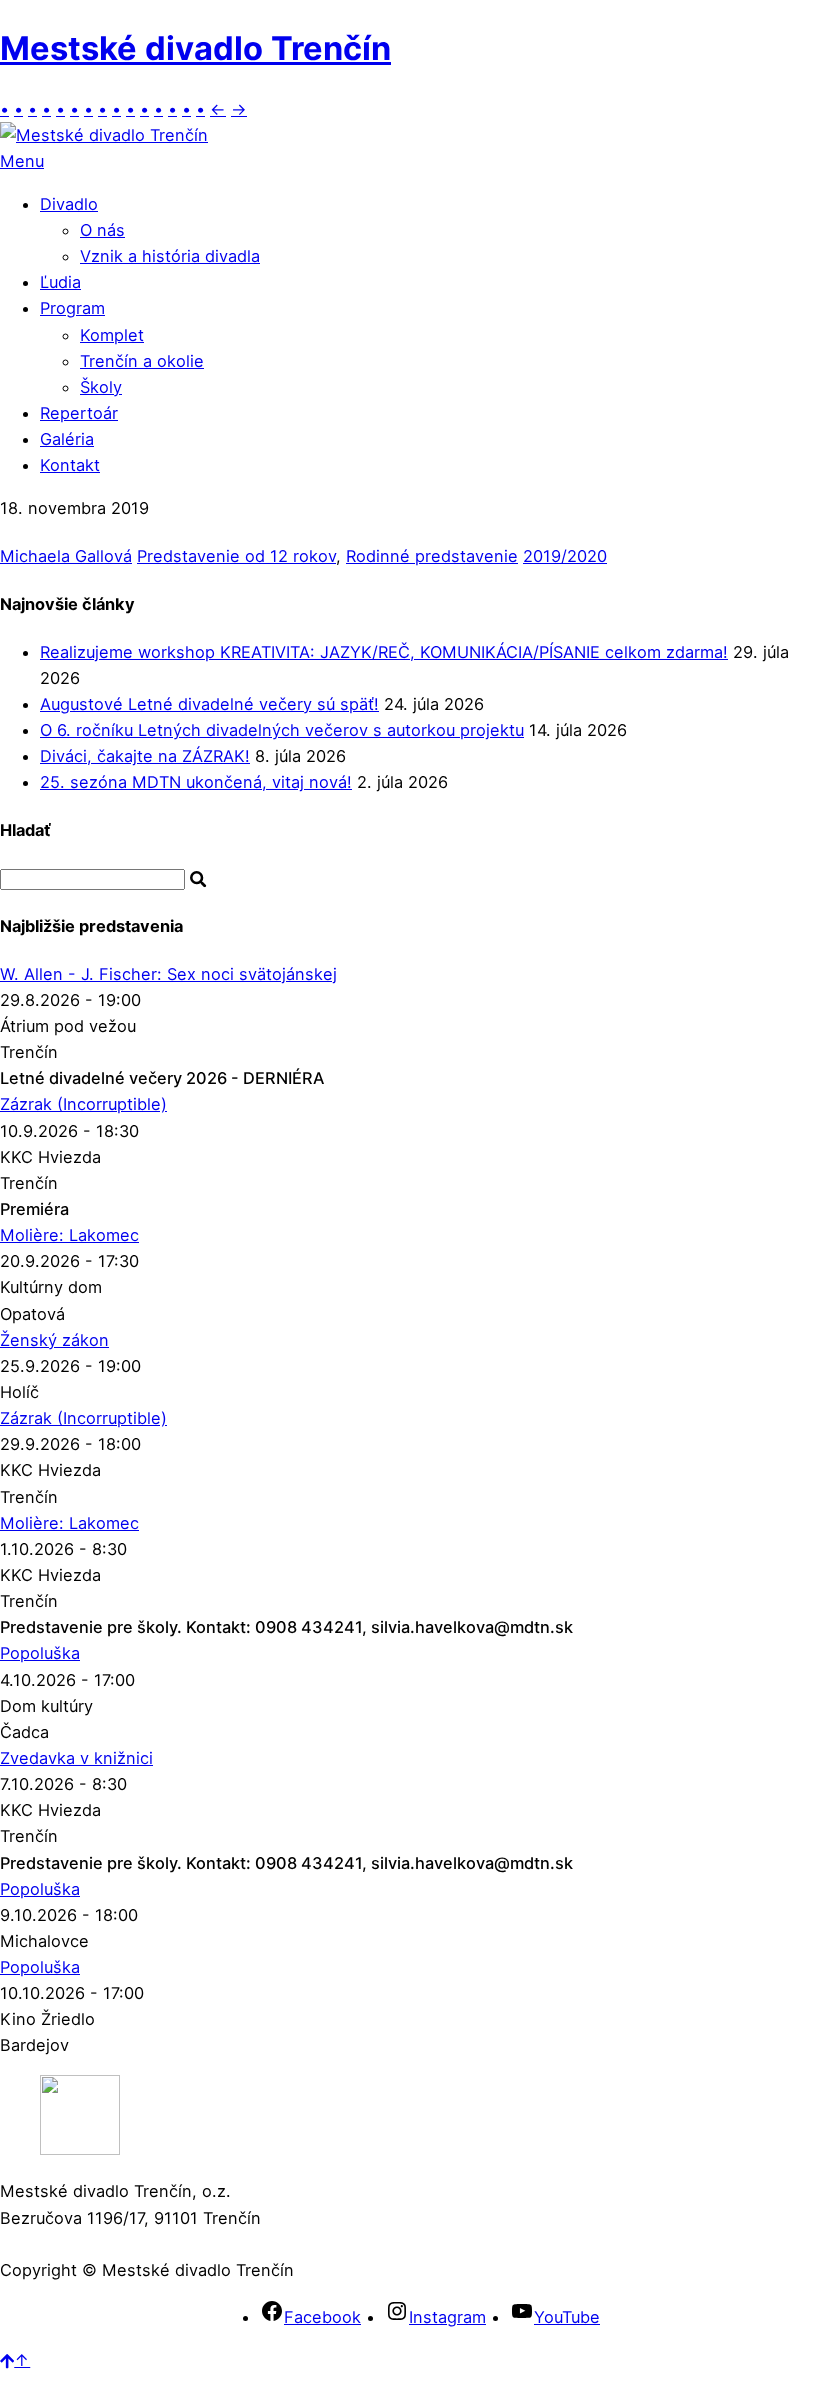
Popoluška (40, 1653)
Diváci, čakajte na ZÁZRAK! (145, 756)
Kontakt (70, 465)
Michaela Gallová (66, 556)
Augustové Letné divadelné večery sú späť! (209, 704)
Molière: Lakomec (69, 1235)
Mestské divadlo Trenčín (195, 48)
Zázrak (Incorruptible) (83, 1104)
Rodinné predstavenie (432, 556)
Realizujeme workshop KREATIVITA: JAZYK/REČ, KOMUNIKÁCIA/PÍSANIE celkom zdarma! (384, 652)
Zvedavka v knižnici (76, 1758)
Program (72, 308)
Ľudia (60, 282)
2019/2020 (565, 556)
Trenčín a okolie (142, 361)
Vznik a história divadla (170, 256)
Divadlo (69, 204)
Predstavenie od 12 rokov (236, 556)
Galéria (67, 439)
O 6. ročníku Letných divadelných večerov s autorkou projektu (282, 730)
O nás (102, 230)
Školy (101, 387)
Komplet (112, 335)
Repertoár (79, 413)
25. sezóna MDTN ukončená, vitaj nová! (196, 782)
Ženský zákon (54, 1340)
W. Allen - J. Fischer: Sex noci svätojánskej (168, 974)
